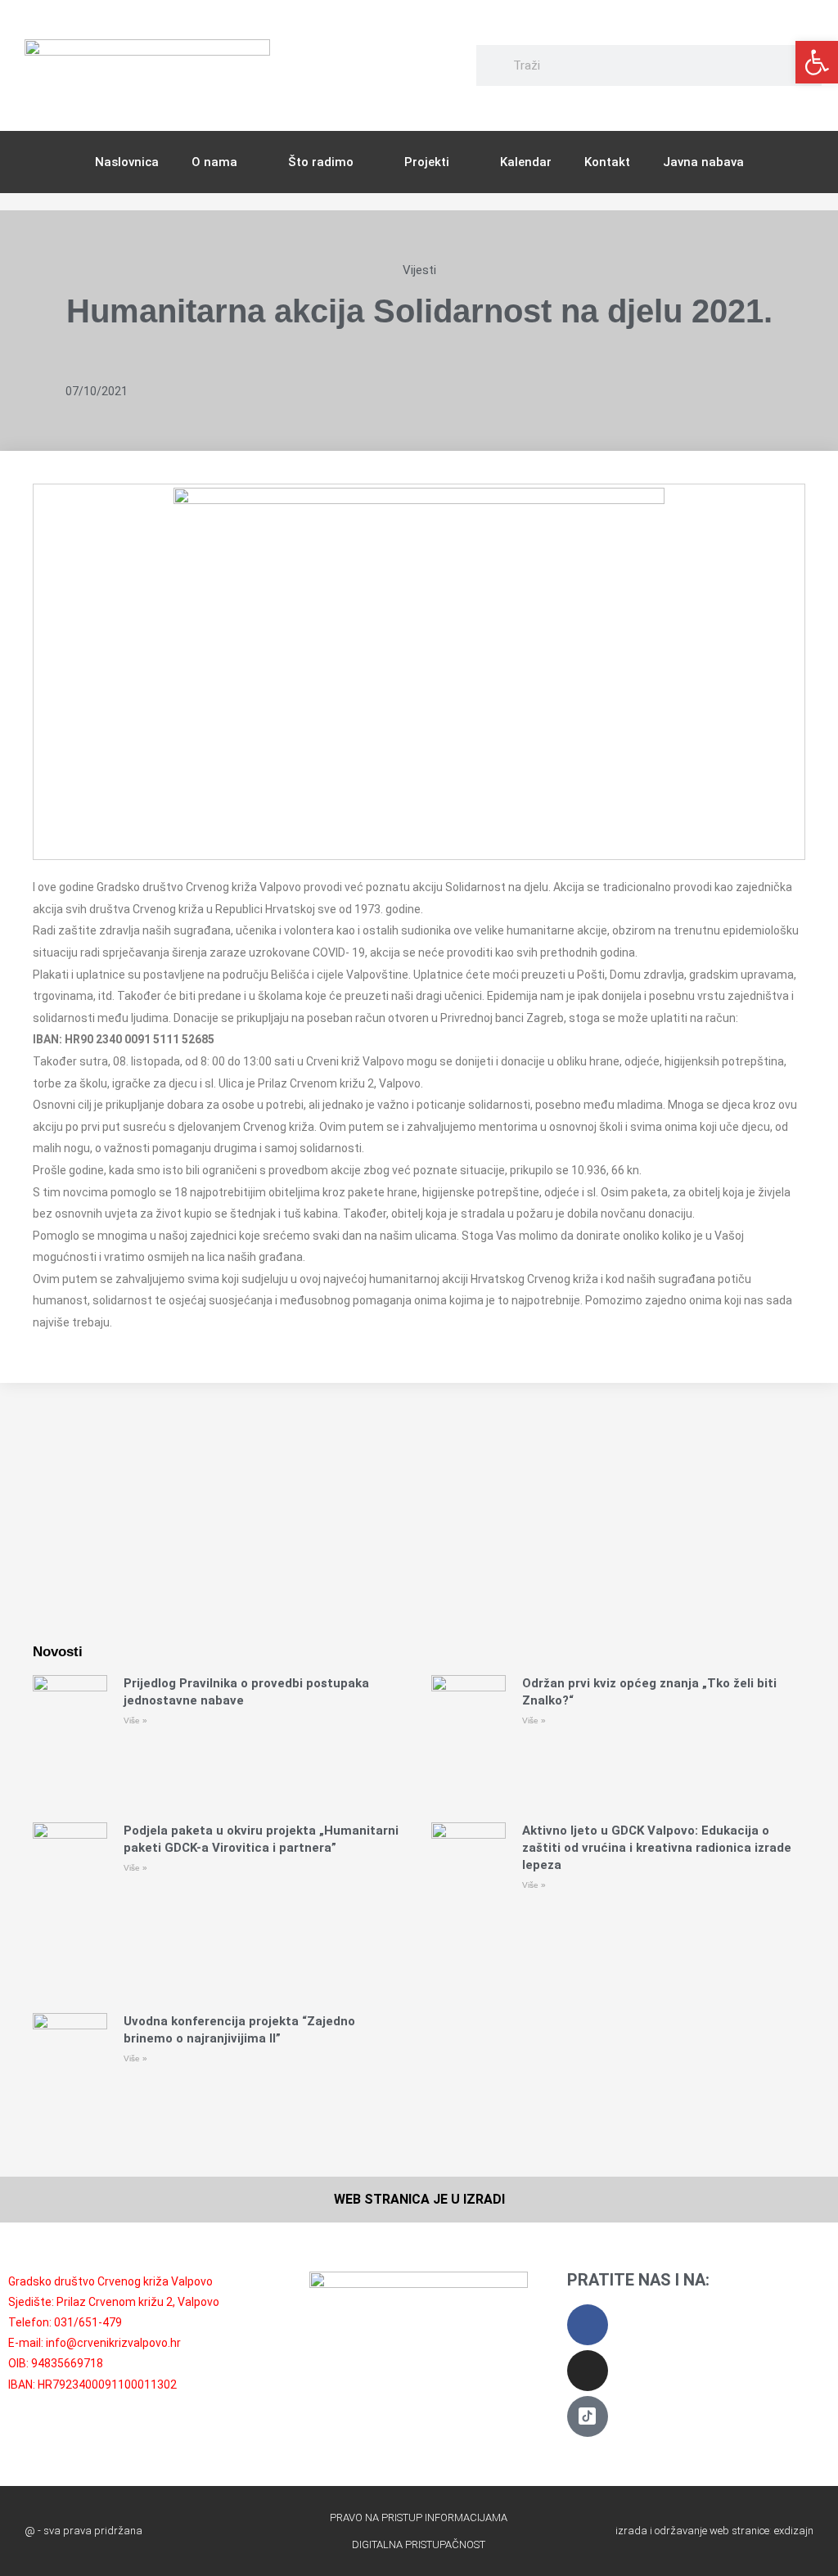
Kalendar (526, 162)
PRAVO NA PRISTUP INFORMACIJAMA (419, 2517)
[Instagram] (588, 2371)
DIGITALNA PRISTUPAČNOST (419, 2544)
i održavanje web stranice (710, 2531)
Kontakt (607, 162)
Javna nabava (703, 162)
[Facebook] (588, 2325)
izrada (631, 2531)
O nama (214, 162)
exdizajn (794, 2531)
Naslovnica (127, 162)
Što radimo (321, 162)
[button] (817, 62)
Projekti (427, 162)
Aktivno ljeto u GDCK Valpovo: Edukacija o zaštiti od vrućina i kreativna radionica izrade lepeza (657, 1848)
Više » (135, 1720)
